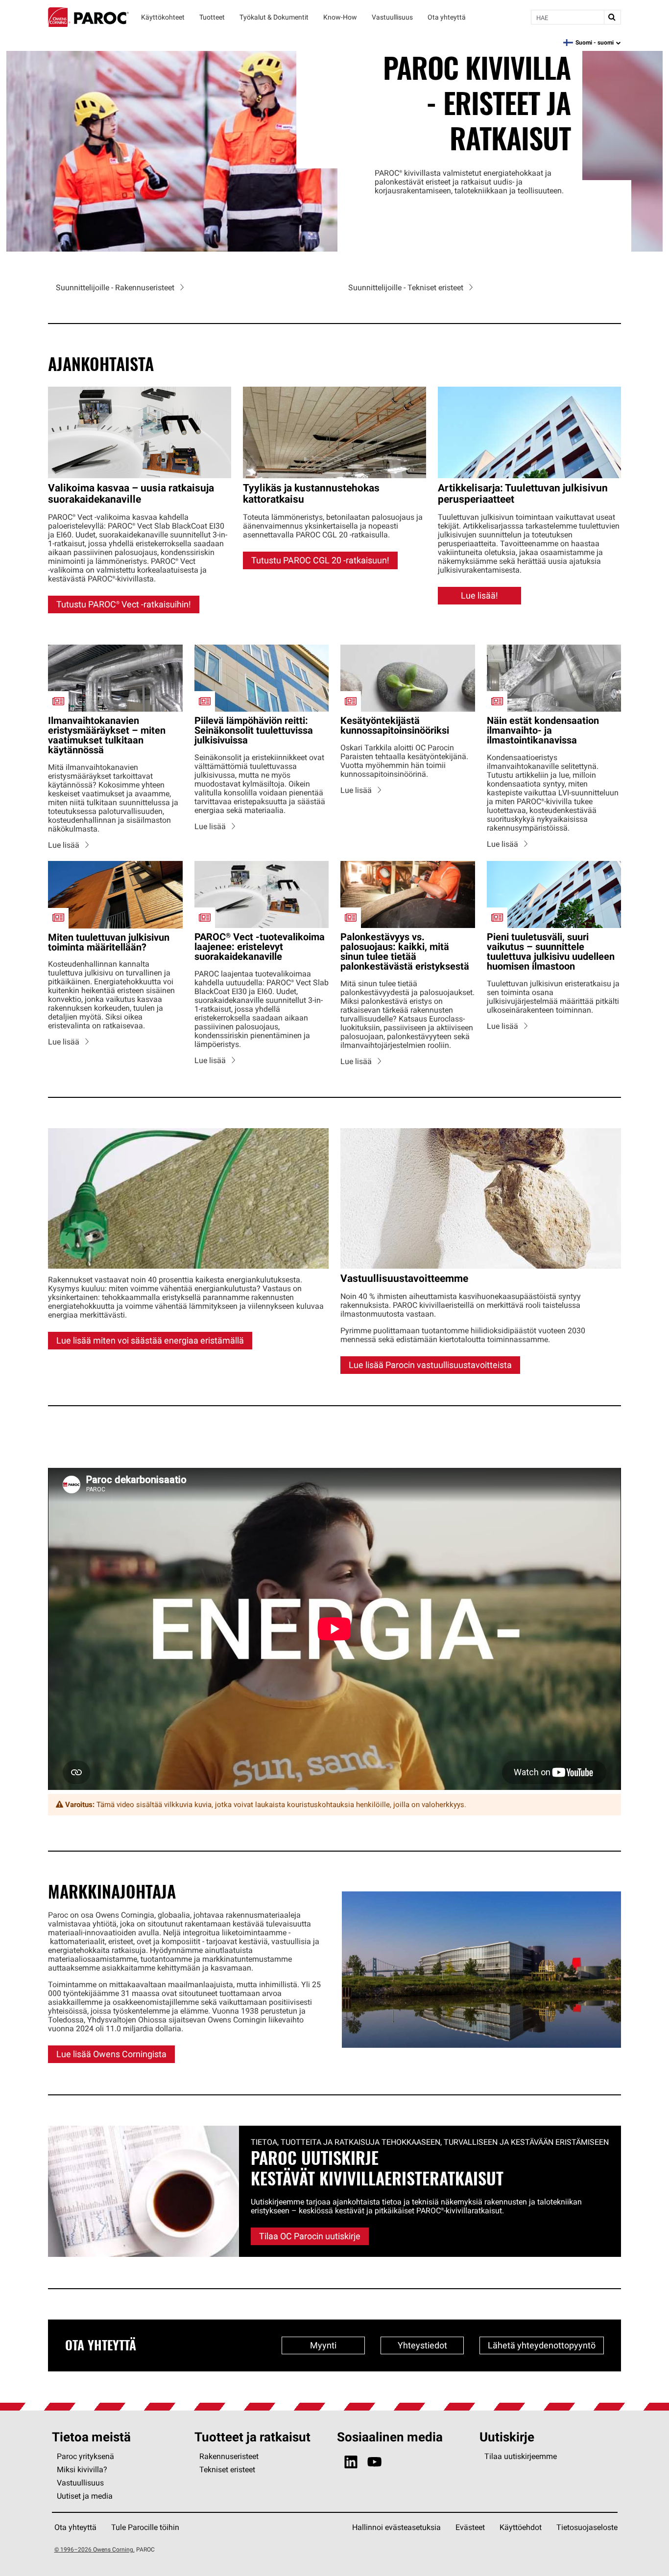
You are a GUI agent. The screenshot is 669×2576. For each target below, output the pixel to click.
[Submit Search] (612, 17)
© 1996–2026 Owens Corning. (95, 2549)
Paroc (88, 17)
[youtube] (374, 2462)
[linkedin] (351, 2462)
